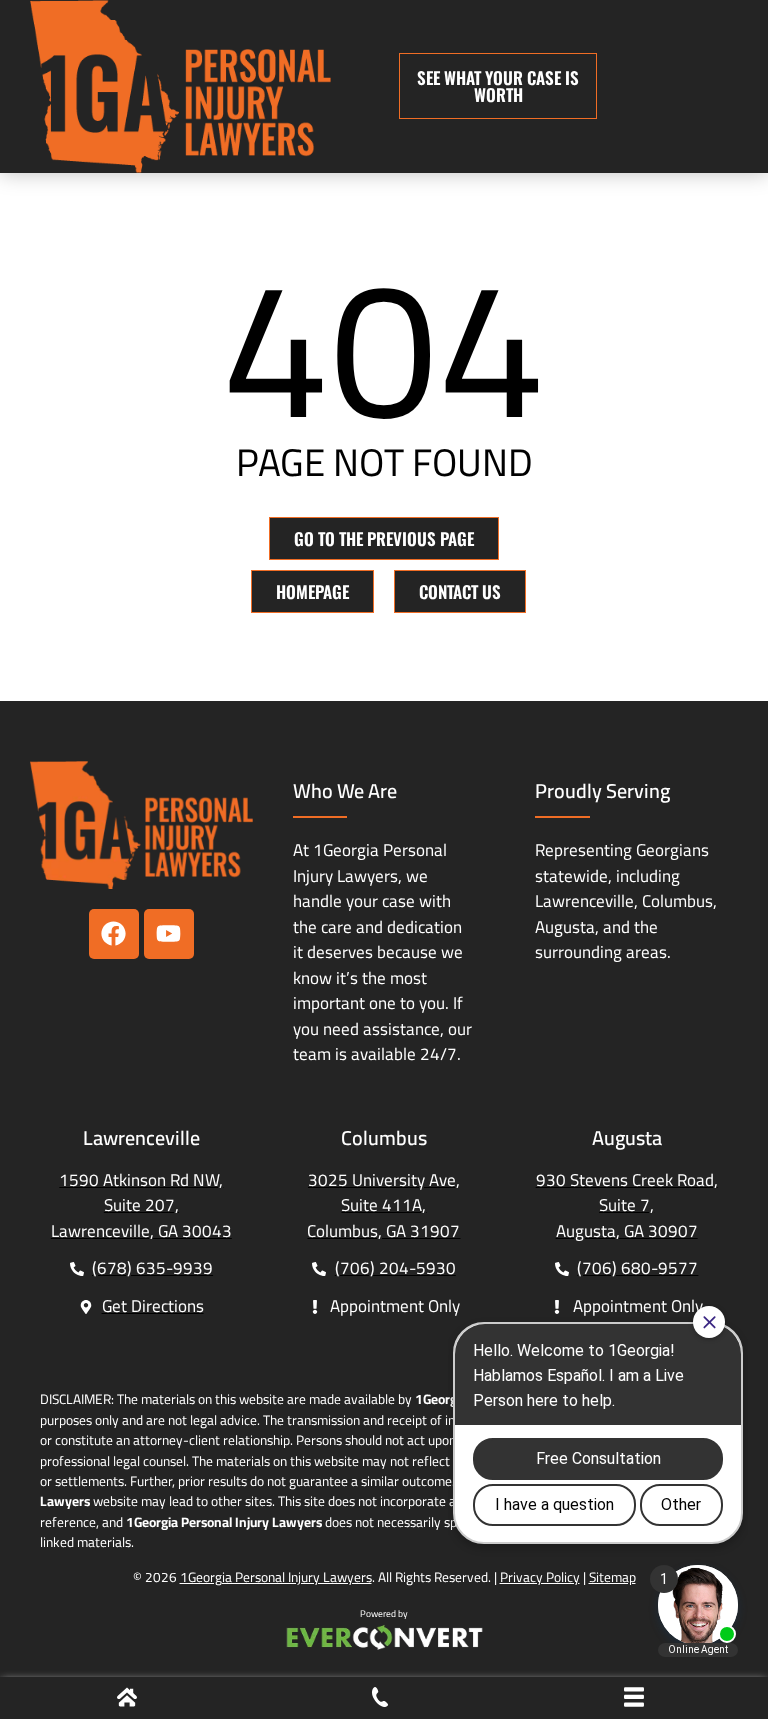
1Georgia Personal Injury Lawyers (276, 1577)
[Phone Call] (380, 1701)
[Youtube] (169, 934)
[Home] (127, 1701)
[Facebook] (114, 934)
